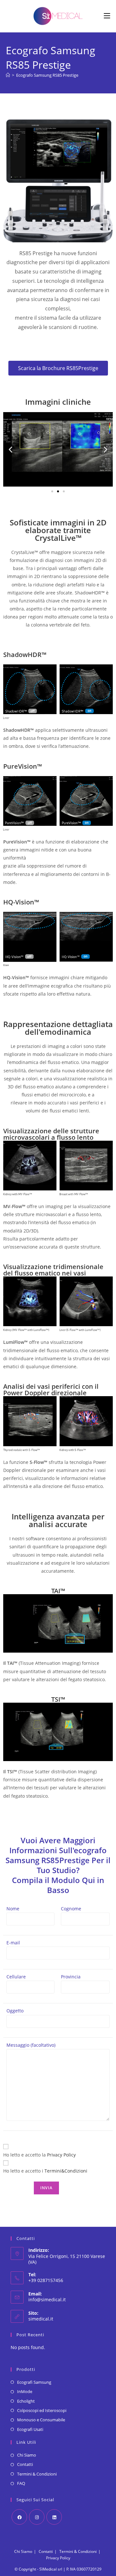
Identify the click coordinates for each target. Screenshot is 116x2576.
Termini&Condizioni (66, 2171)
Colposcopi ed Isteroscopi (42, 2410)
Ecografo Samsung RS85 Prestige (47, 75)
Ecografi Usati (30, 2429)
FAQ (21, 2483)
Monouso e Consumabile (41, 2420)
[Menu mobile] (107, 16)
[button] (10, 449)
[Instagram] (37, 2517)
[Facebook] (19, 2517)
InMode (25, 2391)
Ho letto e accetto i (45, 2171)
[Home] (8, 75)
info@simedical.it (47, 2299)
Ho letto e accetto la (39, 2155)
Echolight (26, 2401)
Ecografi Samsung (34, 2382)
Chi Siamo (27, 2455)
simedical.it (41, 2319)
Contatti (25, 2464)
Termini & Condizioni (37, 2474)
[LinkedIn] (54, 2517)
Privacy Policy (61, 2155)
